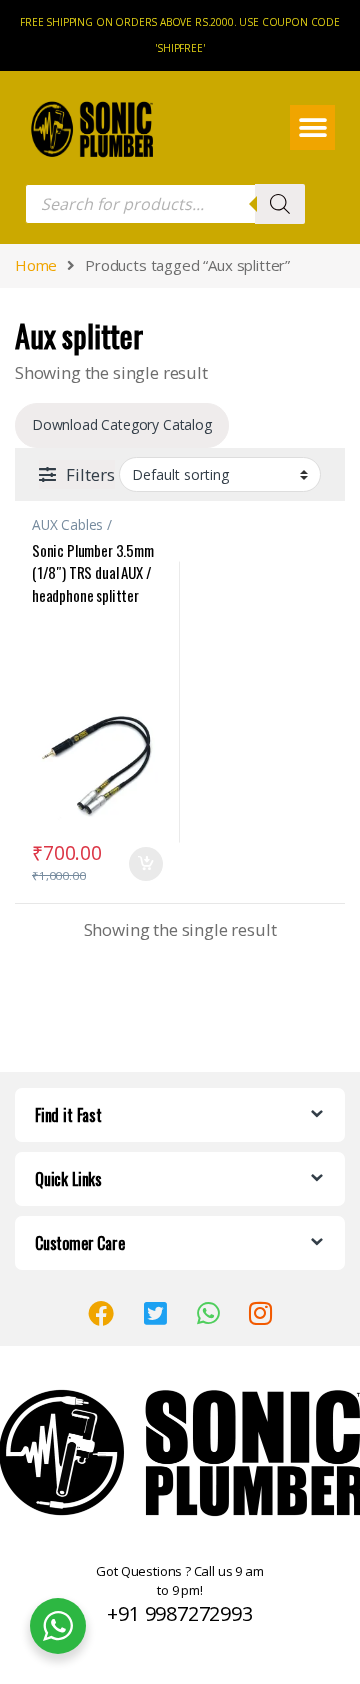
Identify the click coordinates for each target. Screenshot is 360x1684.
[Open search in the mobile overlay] (165, 204)
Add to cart (146, 864)
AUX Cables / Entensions (72, 531)
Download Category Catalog (122, 424)
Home (36, 265)
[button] (312, 127)
